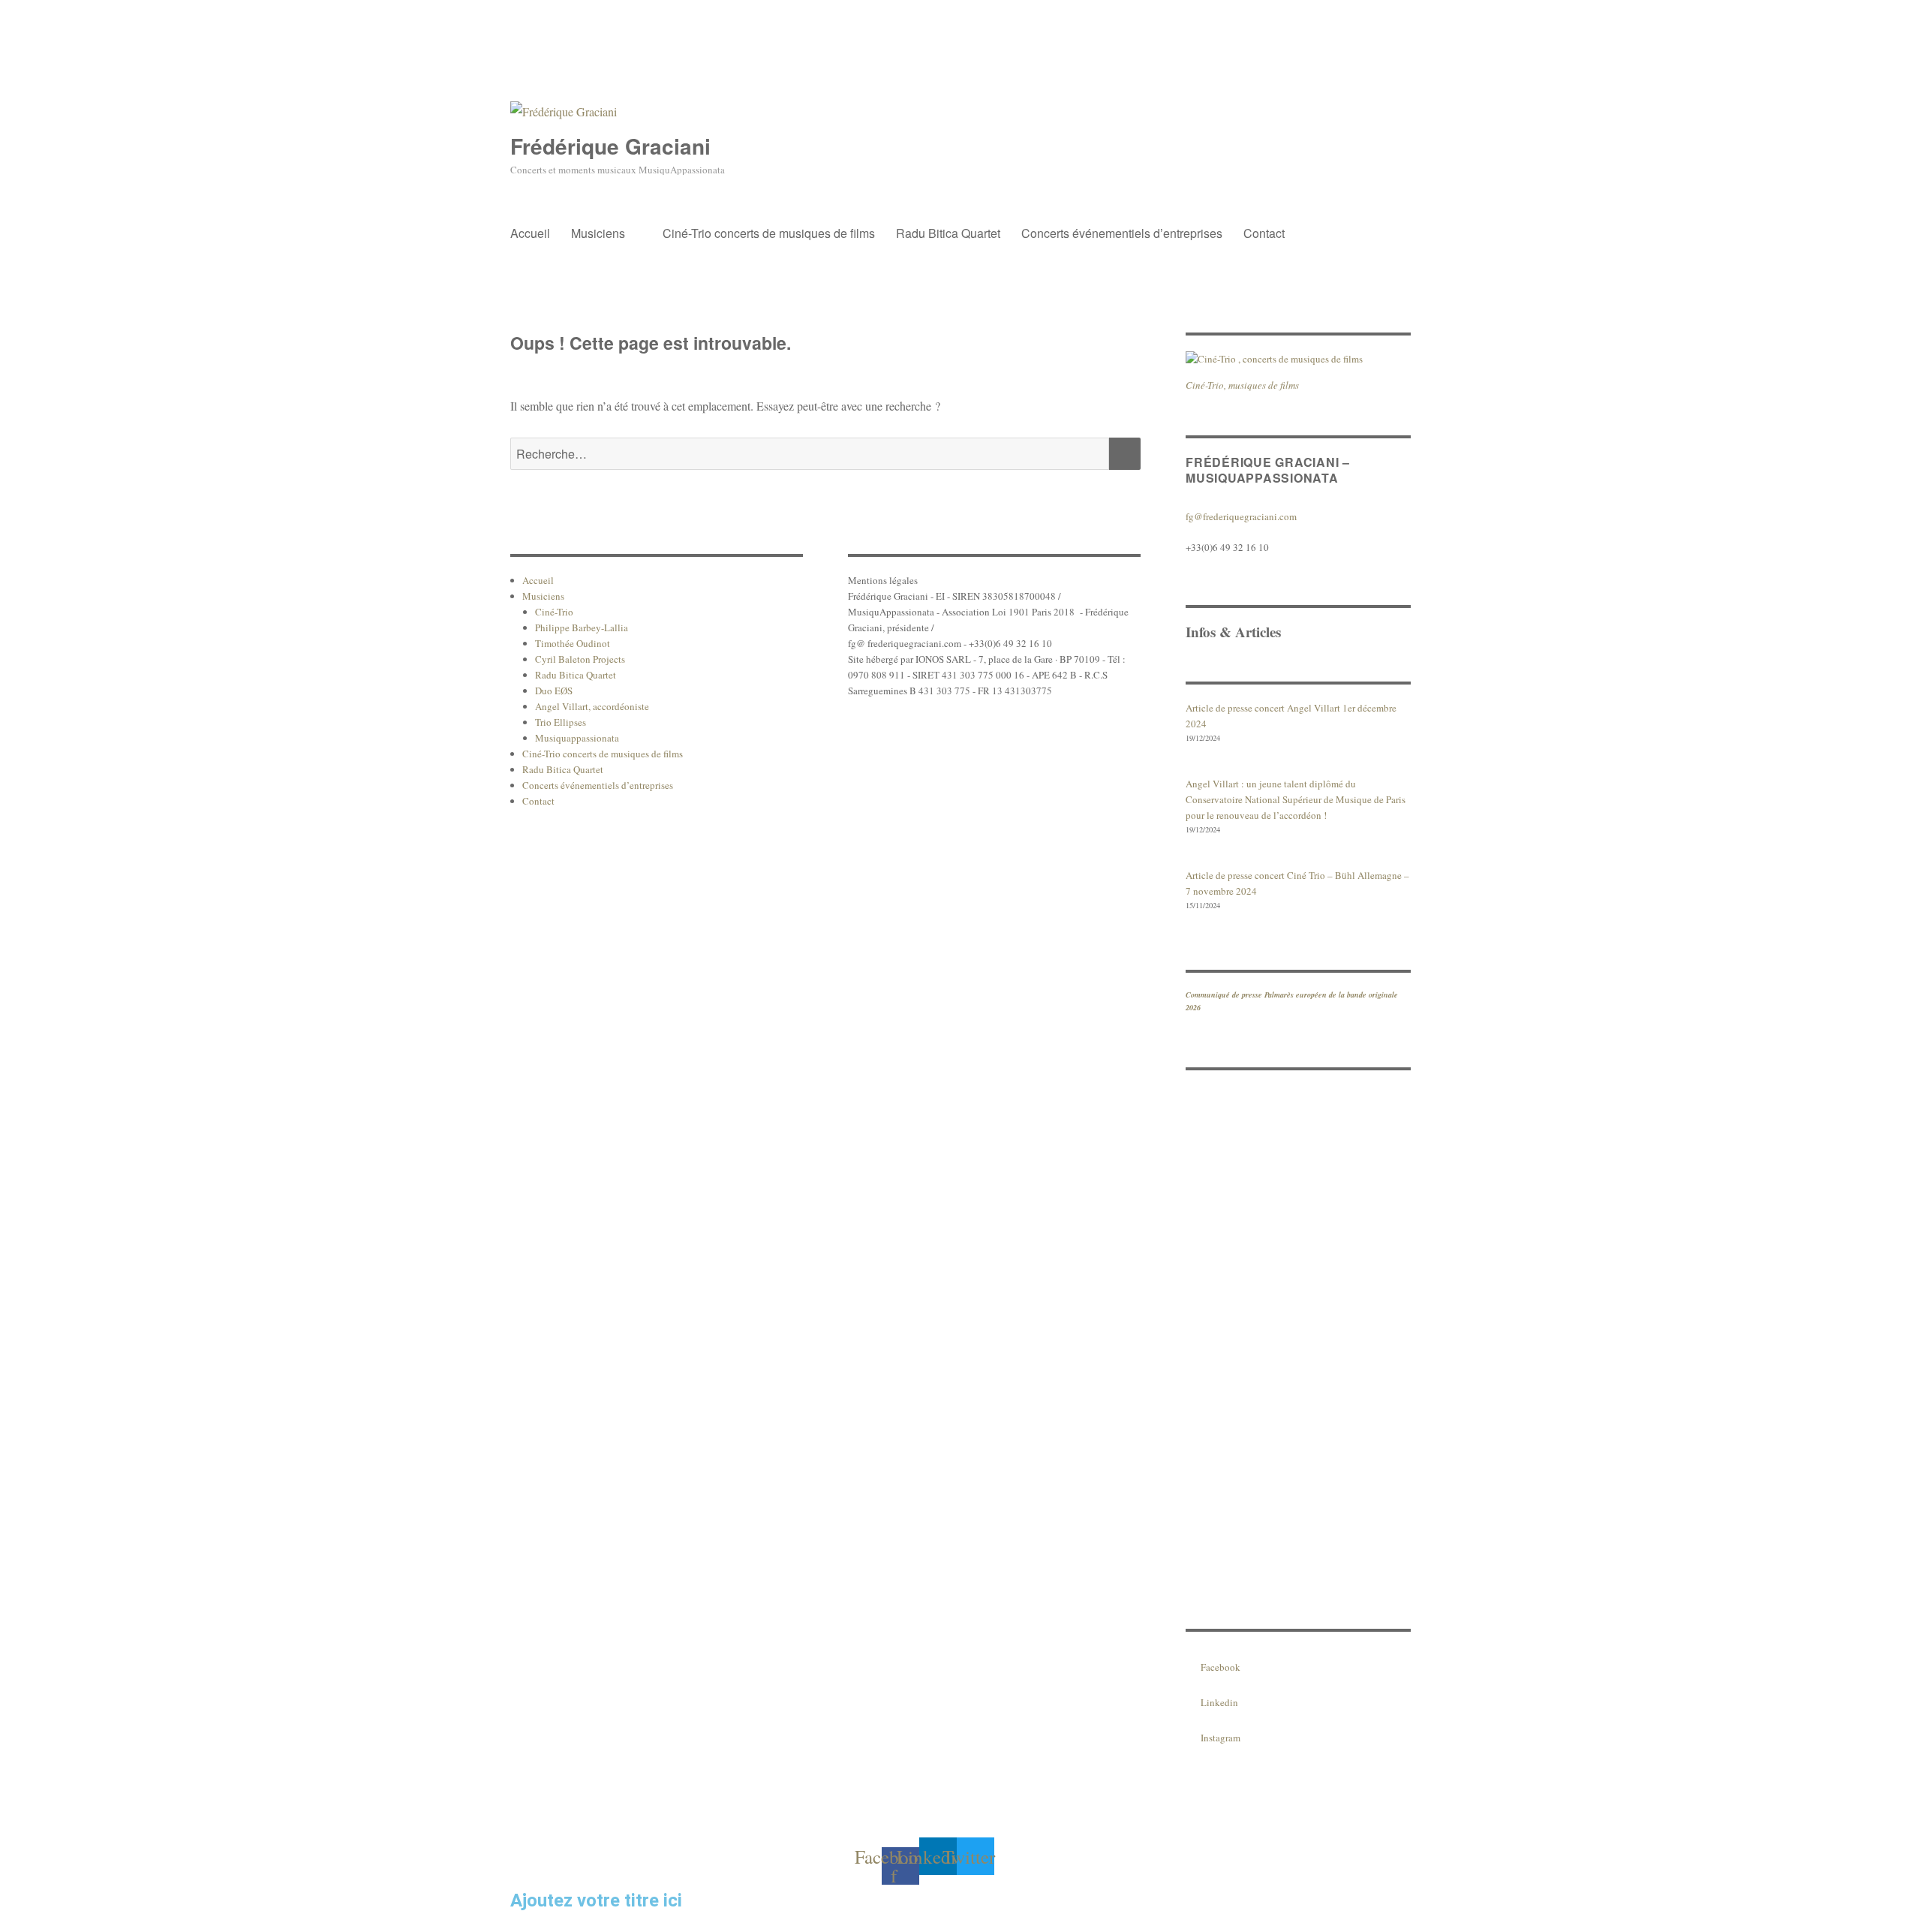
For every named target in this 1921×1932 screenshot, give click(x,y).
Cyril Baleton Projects (580, 659)
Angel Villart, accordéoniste (592, 706)
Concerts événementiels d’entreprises (1122, 233)
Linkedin (1219, 1702)
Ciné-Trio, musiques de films (1242, 385)
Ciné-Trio (554, 612)
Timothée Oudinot (573, 643)
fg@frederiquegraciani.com (1241, 516)
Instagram (1221, 1738)
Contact (1264, 233)
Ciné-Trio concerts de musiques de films (769, 233)
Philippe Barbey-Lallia (582, 627)
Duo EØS (554, 691)
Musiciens (598, 233)
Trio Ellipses (561, 722)
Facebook (1221, 1667)
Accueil (530, 233)
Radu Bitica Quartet (948, 233)
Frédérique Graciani (610, 146)
